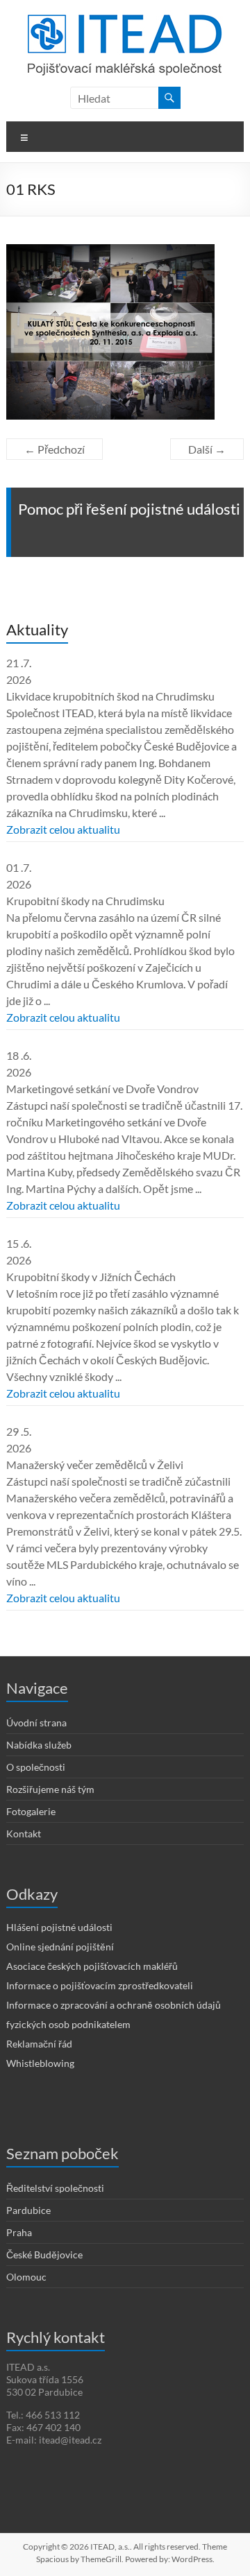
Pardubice (28, 2210)
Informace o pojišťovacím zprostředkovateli (100, 1985)
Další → (207, 449)
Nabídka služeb (39, 1745)
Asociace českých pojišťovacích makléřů (92, 1966)
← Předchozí (55, 449)
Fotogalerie (31, 1811)
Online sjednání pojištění (60, 1947)
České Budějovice (44, 2255)
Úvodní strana (36, 1723)
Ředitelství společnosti (55, 2188)
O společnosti (36, 1767)
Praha (19, 2232)
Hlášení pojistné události (59, 1927)
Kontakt (24, 1834)
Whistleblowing (40, 2063)
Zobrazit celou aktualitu (63, 829)
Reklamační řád (39, 2044)
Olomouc (26, 2277)
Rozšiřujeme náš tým (50, 1789)
